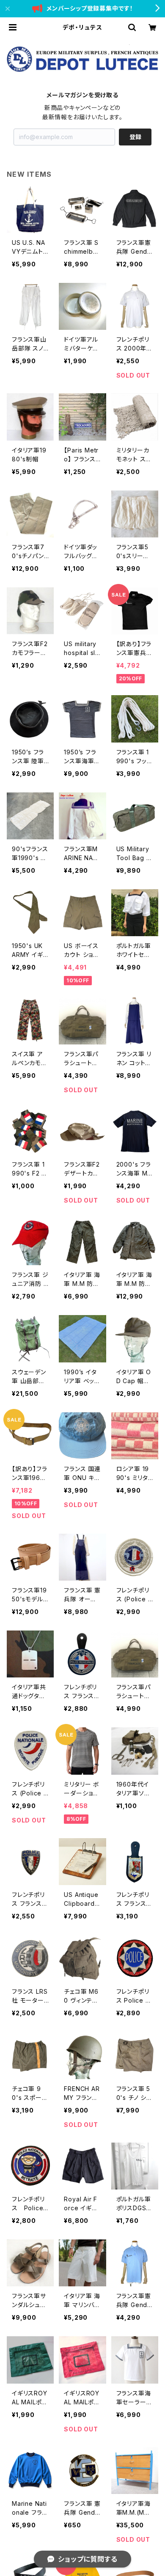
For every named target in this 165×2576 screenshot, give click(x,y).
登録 (135, 137)
